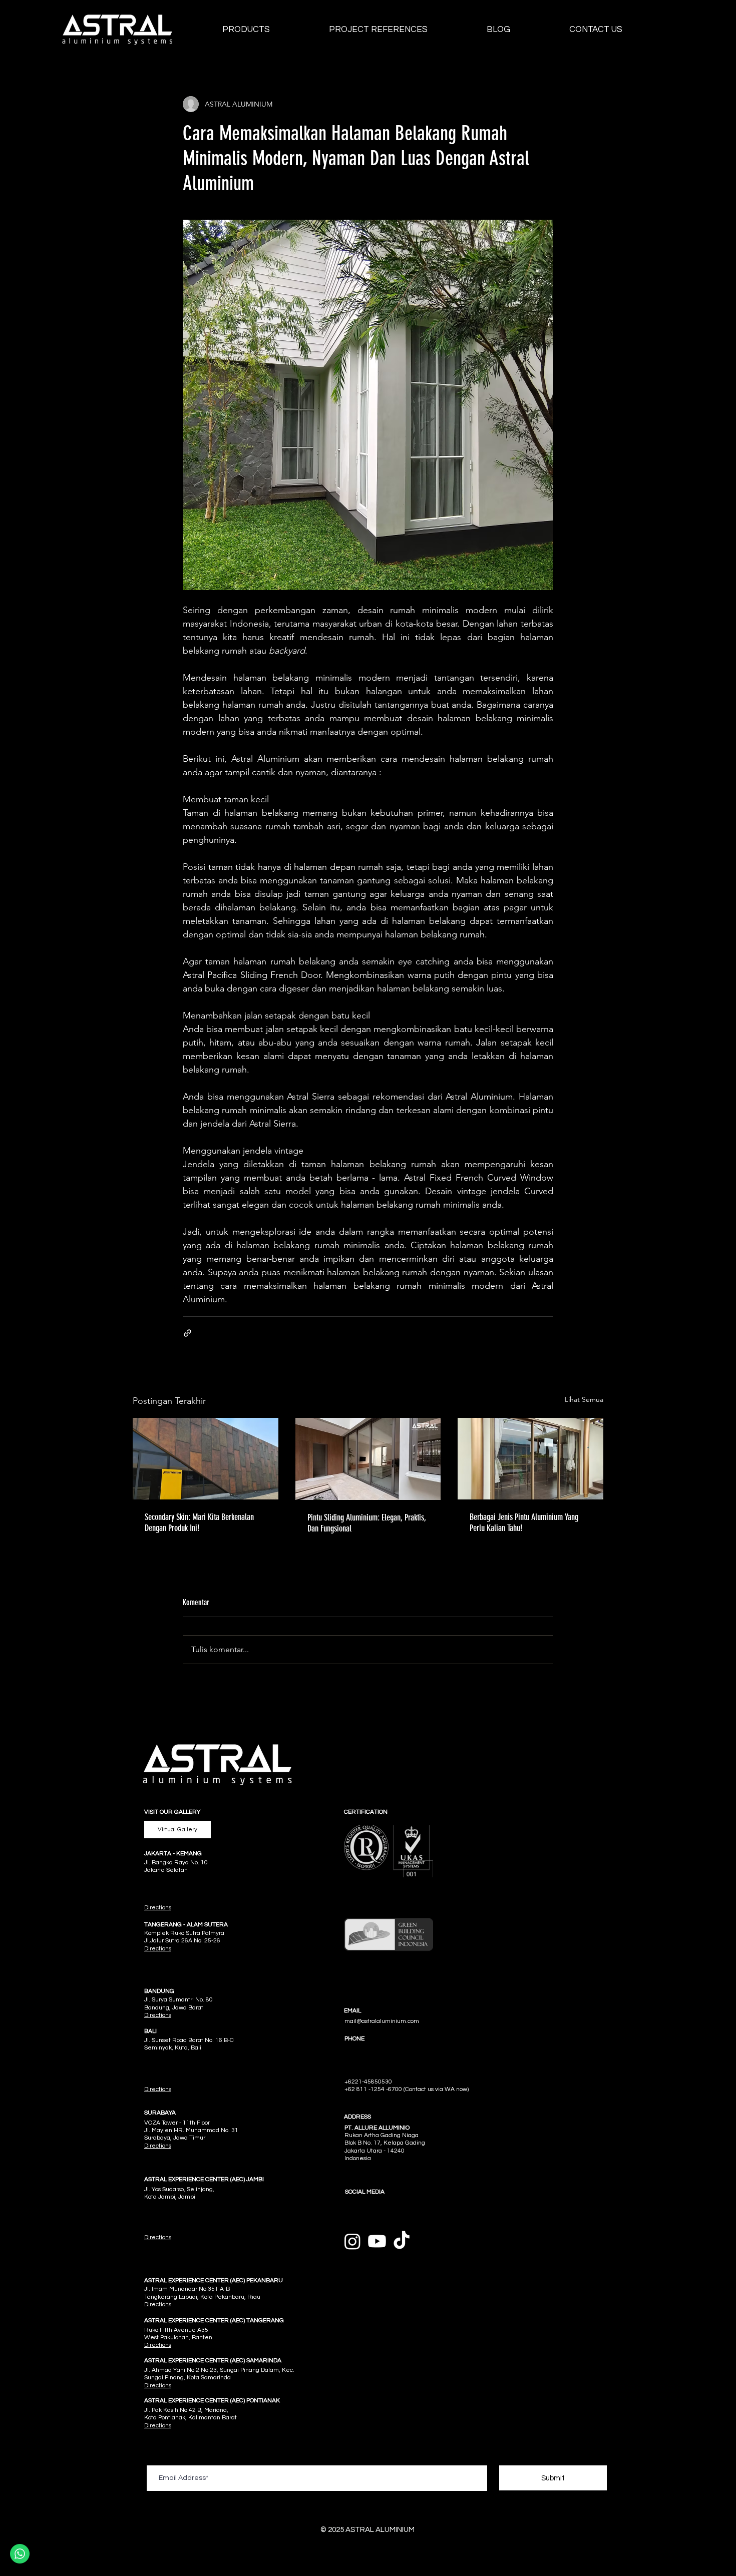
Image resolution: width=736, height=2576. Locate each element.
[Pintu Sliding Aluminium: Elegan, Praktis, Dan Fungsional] (368, 1459)
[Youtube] (377, 2241)
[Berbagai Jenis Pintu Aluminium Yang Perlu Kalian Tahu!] (530, 1459)
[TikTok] (402, 2241)
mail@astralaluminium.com (382, 2021)
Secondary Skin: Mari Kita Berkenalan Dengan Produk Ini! (199, 1522)
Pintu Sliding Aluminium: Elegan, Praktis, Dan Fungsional (367, 1523)
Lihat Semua (584, 1399)
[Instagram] (352, 2241)
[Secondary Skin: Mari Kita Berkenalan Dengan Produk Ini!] (206, 1459)
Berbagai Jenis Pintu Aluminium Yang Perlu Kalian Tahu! (524, 1522)
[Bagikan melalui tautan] (188, 1333)
